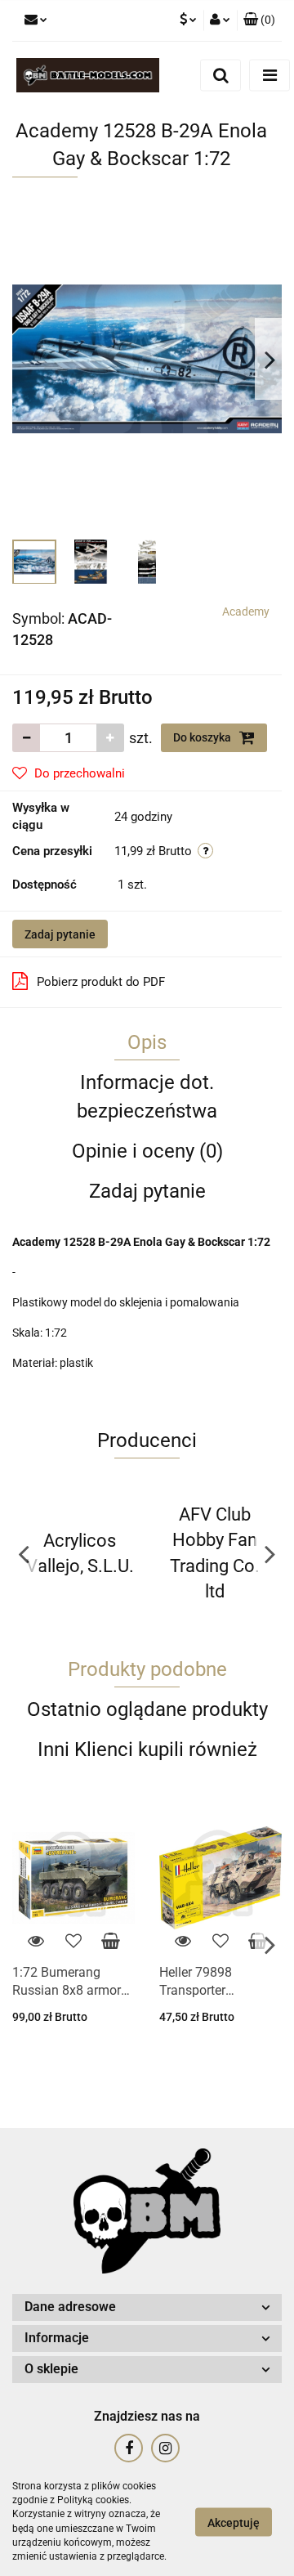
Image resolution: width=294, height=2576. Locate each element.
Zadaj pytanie (60, 934)
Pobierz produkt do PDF (101, 982)
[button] (259, 20)
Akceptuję (234, 2522)
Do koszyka (203, 737)
